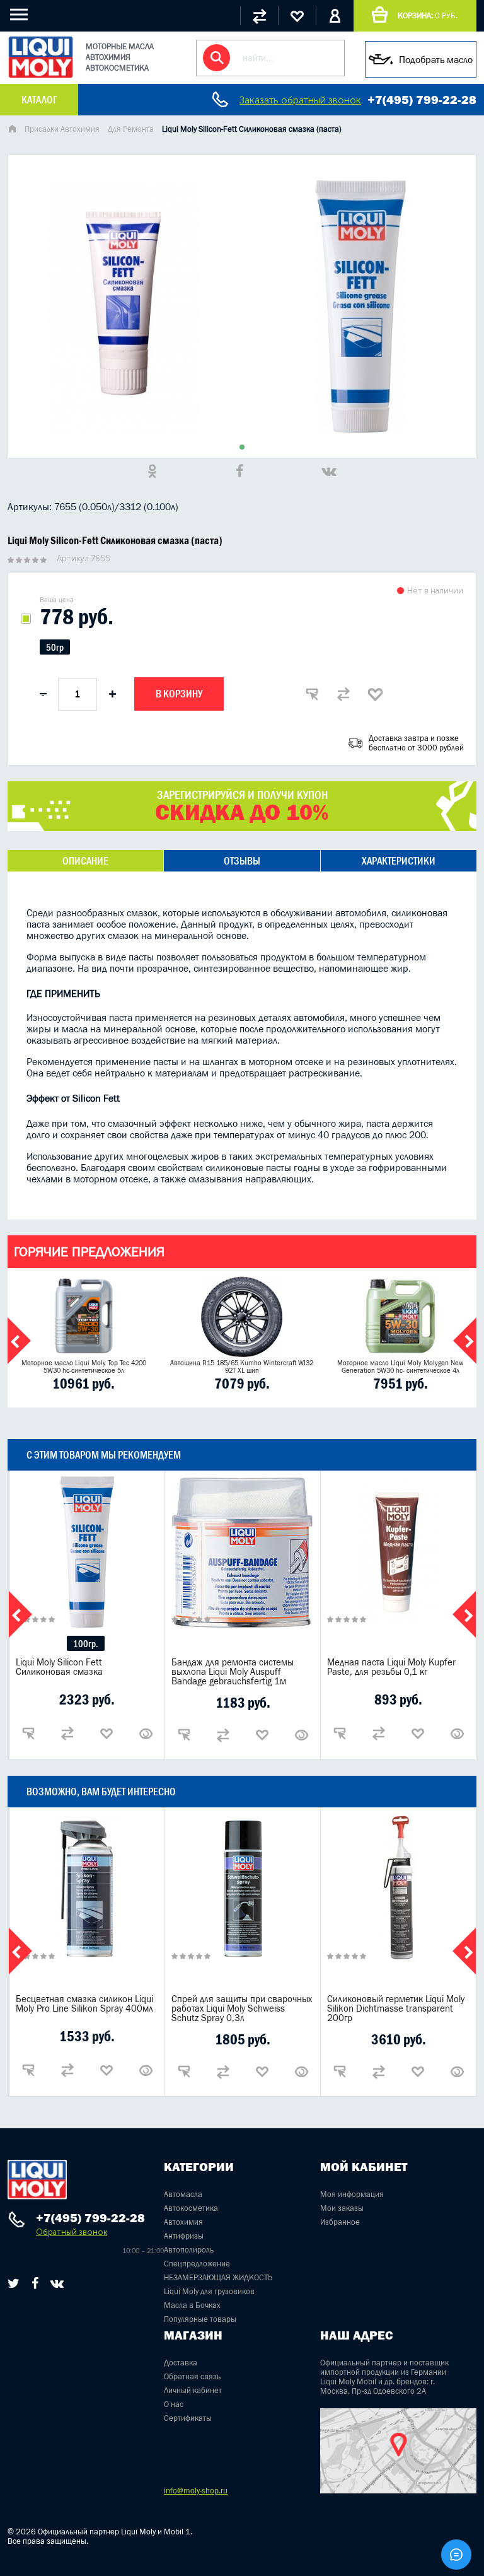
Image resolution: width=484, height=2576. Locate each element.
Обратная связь (192, 2376)
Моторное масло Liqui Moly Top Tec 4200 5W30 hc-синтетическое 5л (84, 1367)
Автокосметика (191, 2208)
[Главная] (12, 130)
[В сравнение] (343, 694)
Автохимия (183, 2222)
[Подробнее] (146, 1734)
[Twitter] (14, 2283)
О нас (174, 2404)
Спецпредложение (197, 2264)
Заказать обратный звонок (300, 100)
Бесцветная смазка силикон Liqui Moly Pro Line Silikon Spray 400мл (84, 2003)
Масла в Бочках (192, 2305)
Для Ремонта (131, 129)
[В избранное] (375, 694)
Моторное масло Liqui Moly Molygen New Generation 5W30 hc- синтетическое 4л (400, 1367)
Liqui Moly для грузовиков (209, 2291)
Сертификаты (188, 2418)
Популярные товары (200, 2319)
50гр (55, 647)
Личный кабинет (193, 2390)
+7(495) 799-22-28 (422, 100)
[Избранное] (297, 16)
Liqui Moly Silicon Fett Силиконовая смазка (59, 1667)
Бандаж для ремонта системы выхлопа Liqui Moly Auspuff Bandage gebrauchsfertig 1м (233, 1671)
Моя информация (352, 2194)
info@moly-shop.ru (196, 2491)
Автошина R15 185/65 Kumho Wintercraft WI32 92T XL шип (242, 1367)
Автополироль (189, 2250)
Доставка (181, 2363)
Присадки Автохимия (62, 129)
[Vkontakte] (57, 2283)
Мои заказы (342, 2208)
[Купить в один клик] (312, 694)
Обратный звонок (72, 2232)
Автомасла (183, 2194)
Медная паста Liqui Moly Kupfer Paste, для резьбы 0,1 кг (391, 1667)
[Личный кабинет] (335, 16)
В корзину (179, 694)
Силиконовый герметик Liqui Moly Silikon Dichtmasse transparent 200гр (396, 2008)
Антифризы (184, 2236)
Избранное (340, 2222)
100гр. (86, 1644)
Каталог (39, 100)
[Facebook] (35, 2283)
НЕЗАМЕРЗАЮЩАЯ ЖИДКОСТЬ (218, 2277)
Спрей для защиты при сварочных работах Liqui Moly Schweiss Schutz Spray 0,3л (242, 2008)
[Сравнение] (259, 16)
